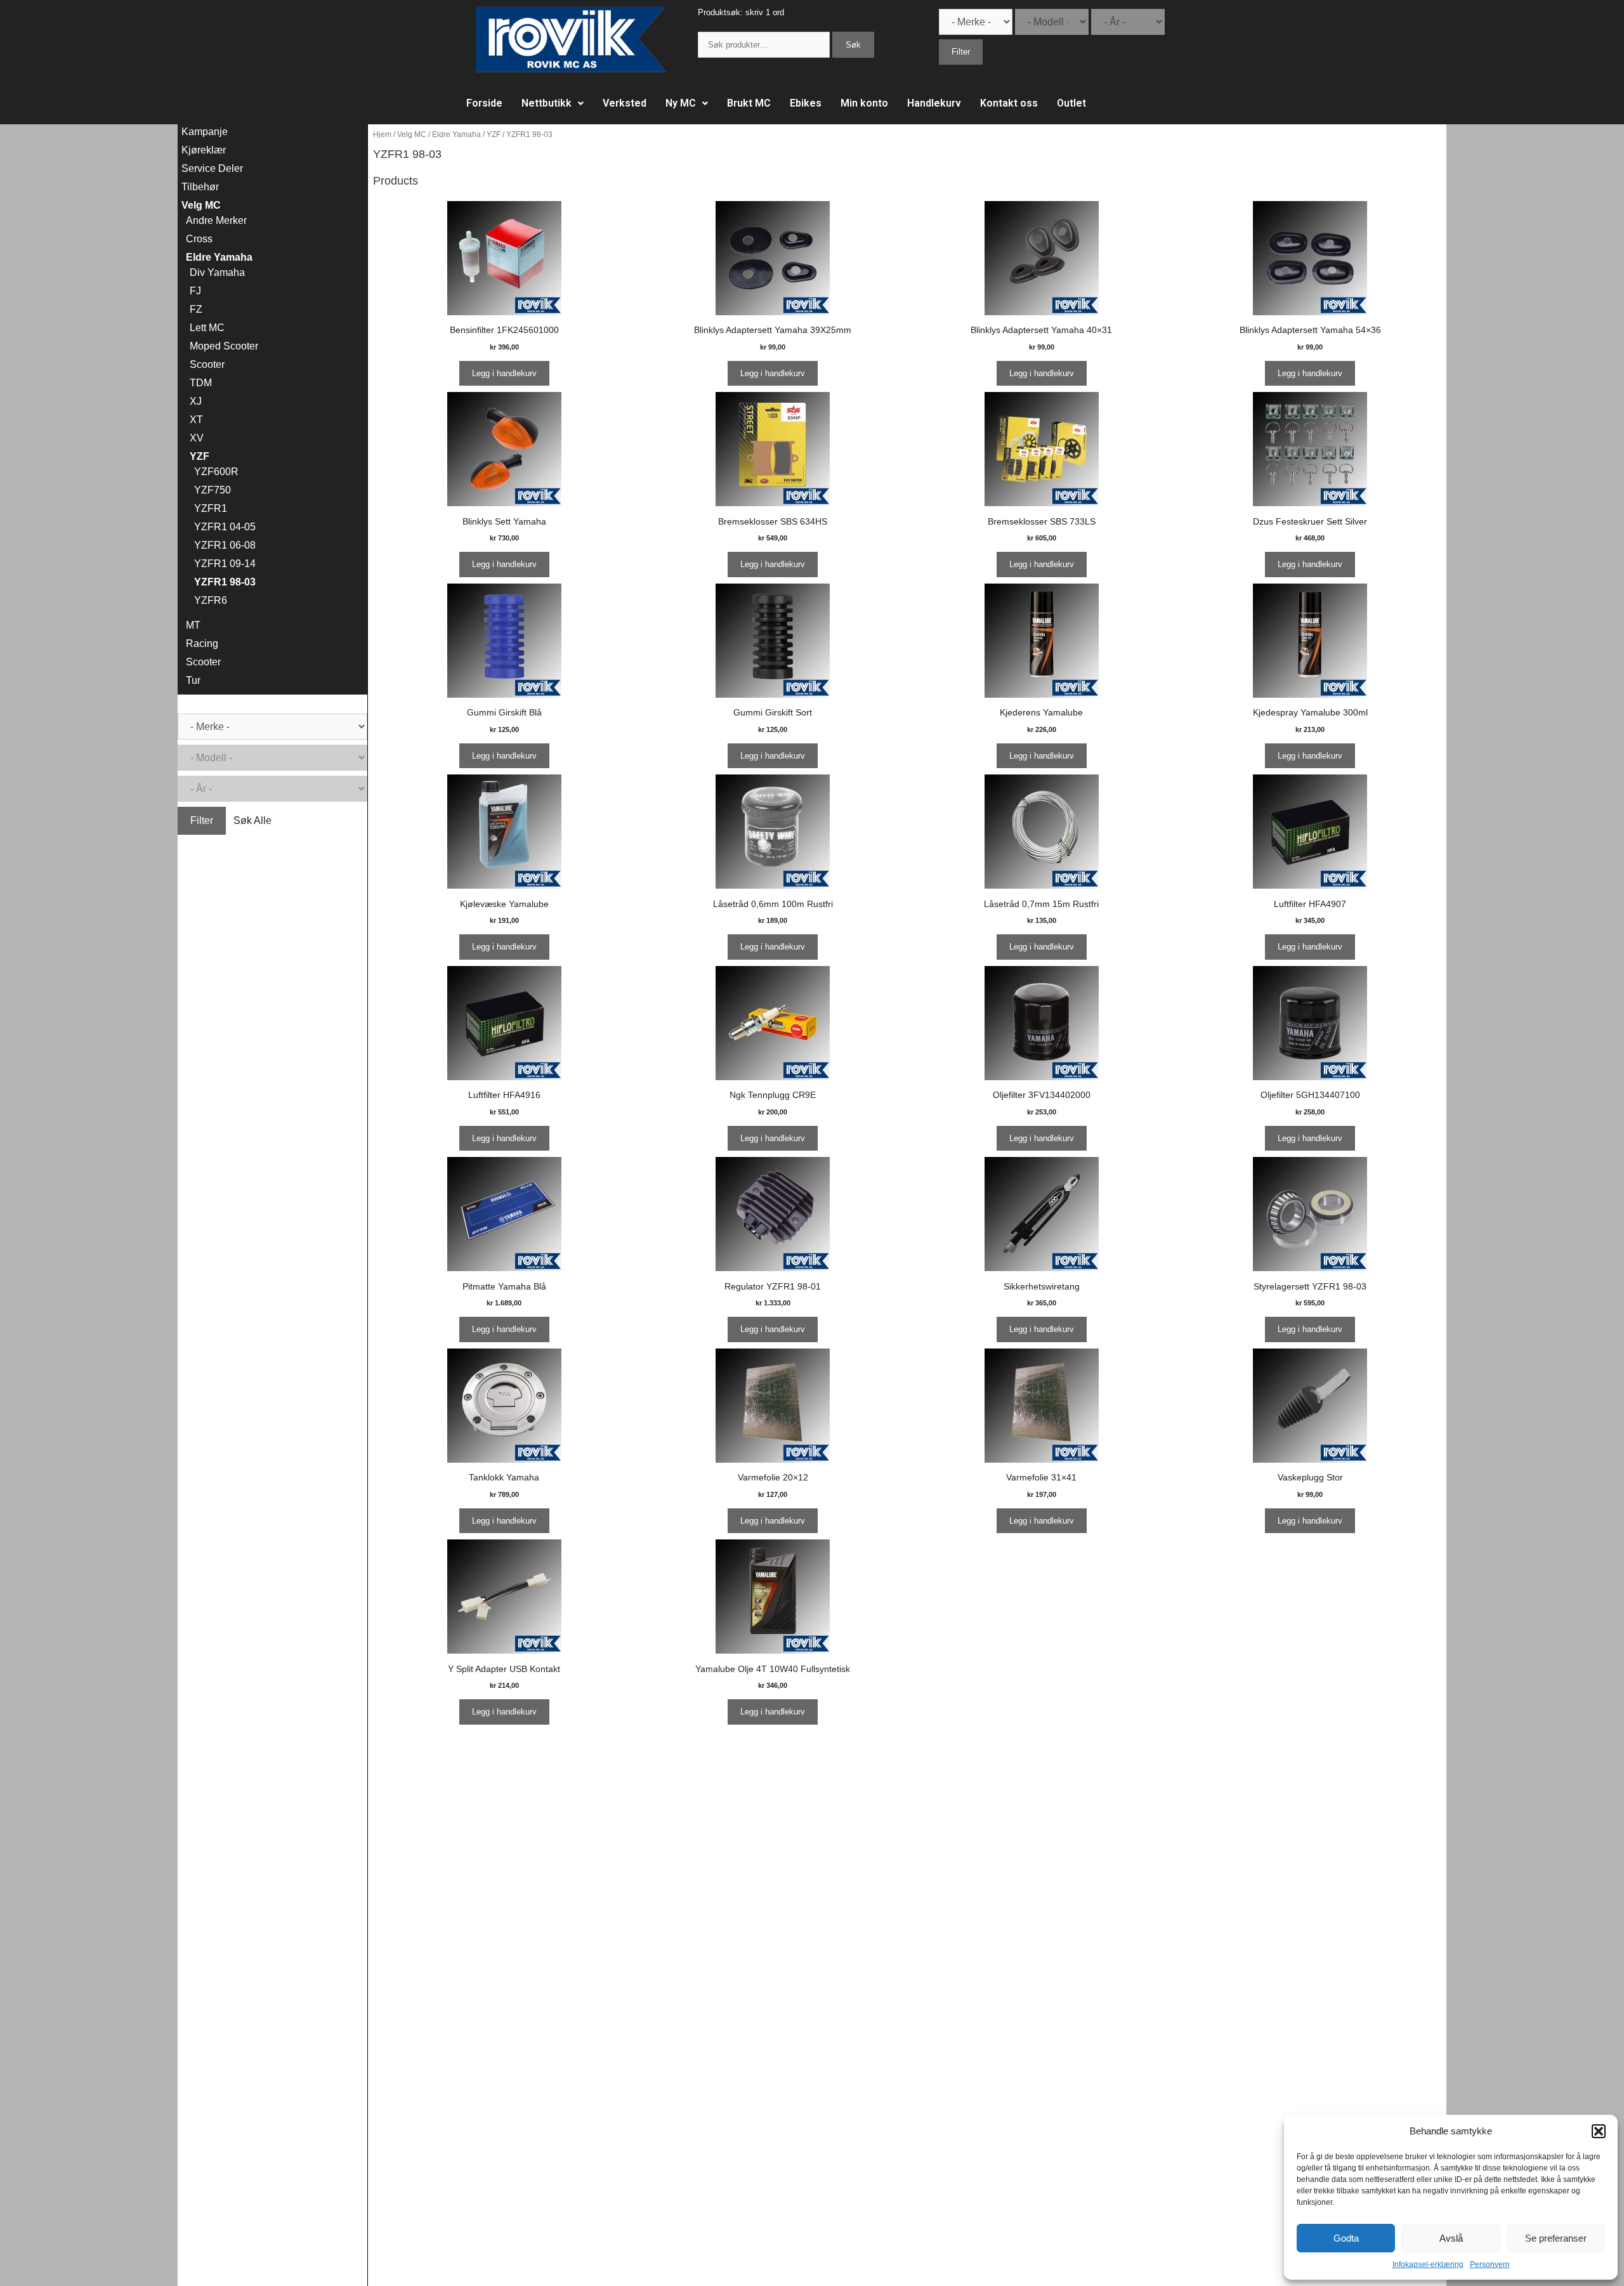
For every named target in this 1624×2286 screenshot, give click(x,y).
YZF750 (213, 490)
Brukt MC (749, 103)
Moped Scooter (224, 346)
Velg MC (412, 134)
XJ (196, 401)
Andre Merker (216, 220)
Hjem (382, 134)
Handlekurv (934, 103)
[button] (1599, 2131)
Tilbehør (200, 187)
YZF (494, 134)
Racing (202, 643)
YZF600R (216, 472)
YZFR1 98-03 (225, 582)
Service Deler (212, 168)
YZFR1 (211, 508)
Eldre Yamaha (456, 134)
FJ (195, 291)
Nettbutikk (547, 103)
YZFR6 (211, 600)
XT (196, 420)
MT (193, 625)
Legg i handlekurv (504, 373)
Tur (193, 680)
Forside (484, 103)
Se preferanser (1556, 2238)
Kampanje (205, 132)
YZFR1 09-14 (225, 564)
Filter (961, 52)
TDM (201, 383)
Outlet (1071, 103)
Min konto (864, 103)
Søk (853, 45)
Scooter (207, 364)
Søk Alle (1006, 52)
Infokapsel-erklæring (1428, 2264)
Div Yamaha (217, 272)
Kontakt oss (1009, 103)
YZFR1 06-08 (225, 545)
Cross (199, 239)
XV (197, 438)
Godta (1346, 2238)
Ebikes (806, 103)
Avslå (1451, 2238)
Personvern (1490, 2264)
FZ (196, 309)
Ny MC (681, 103)
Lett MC (207, 328)
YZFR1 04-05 (225, 527)
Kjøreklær (204, 150)
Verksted (625, 103)
